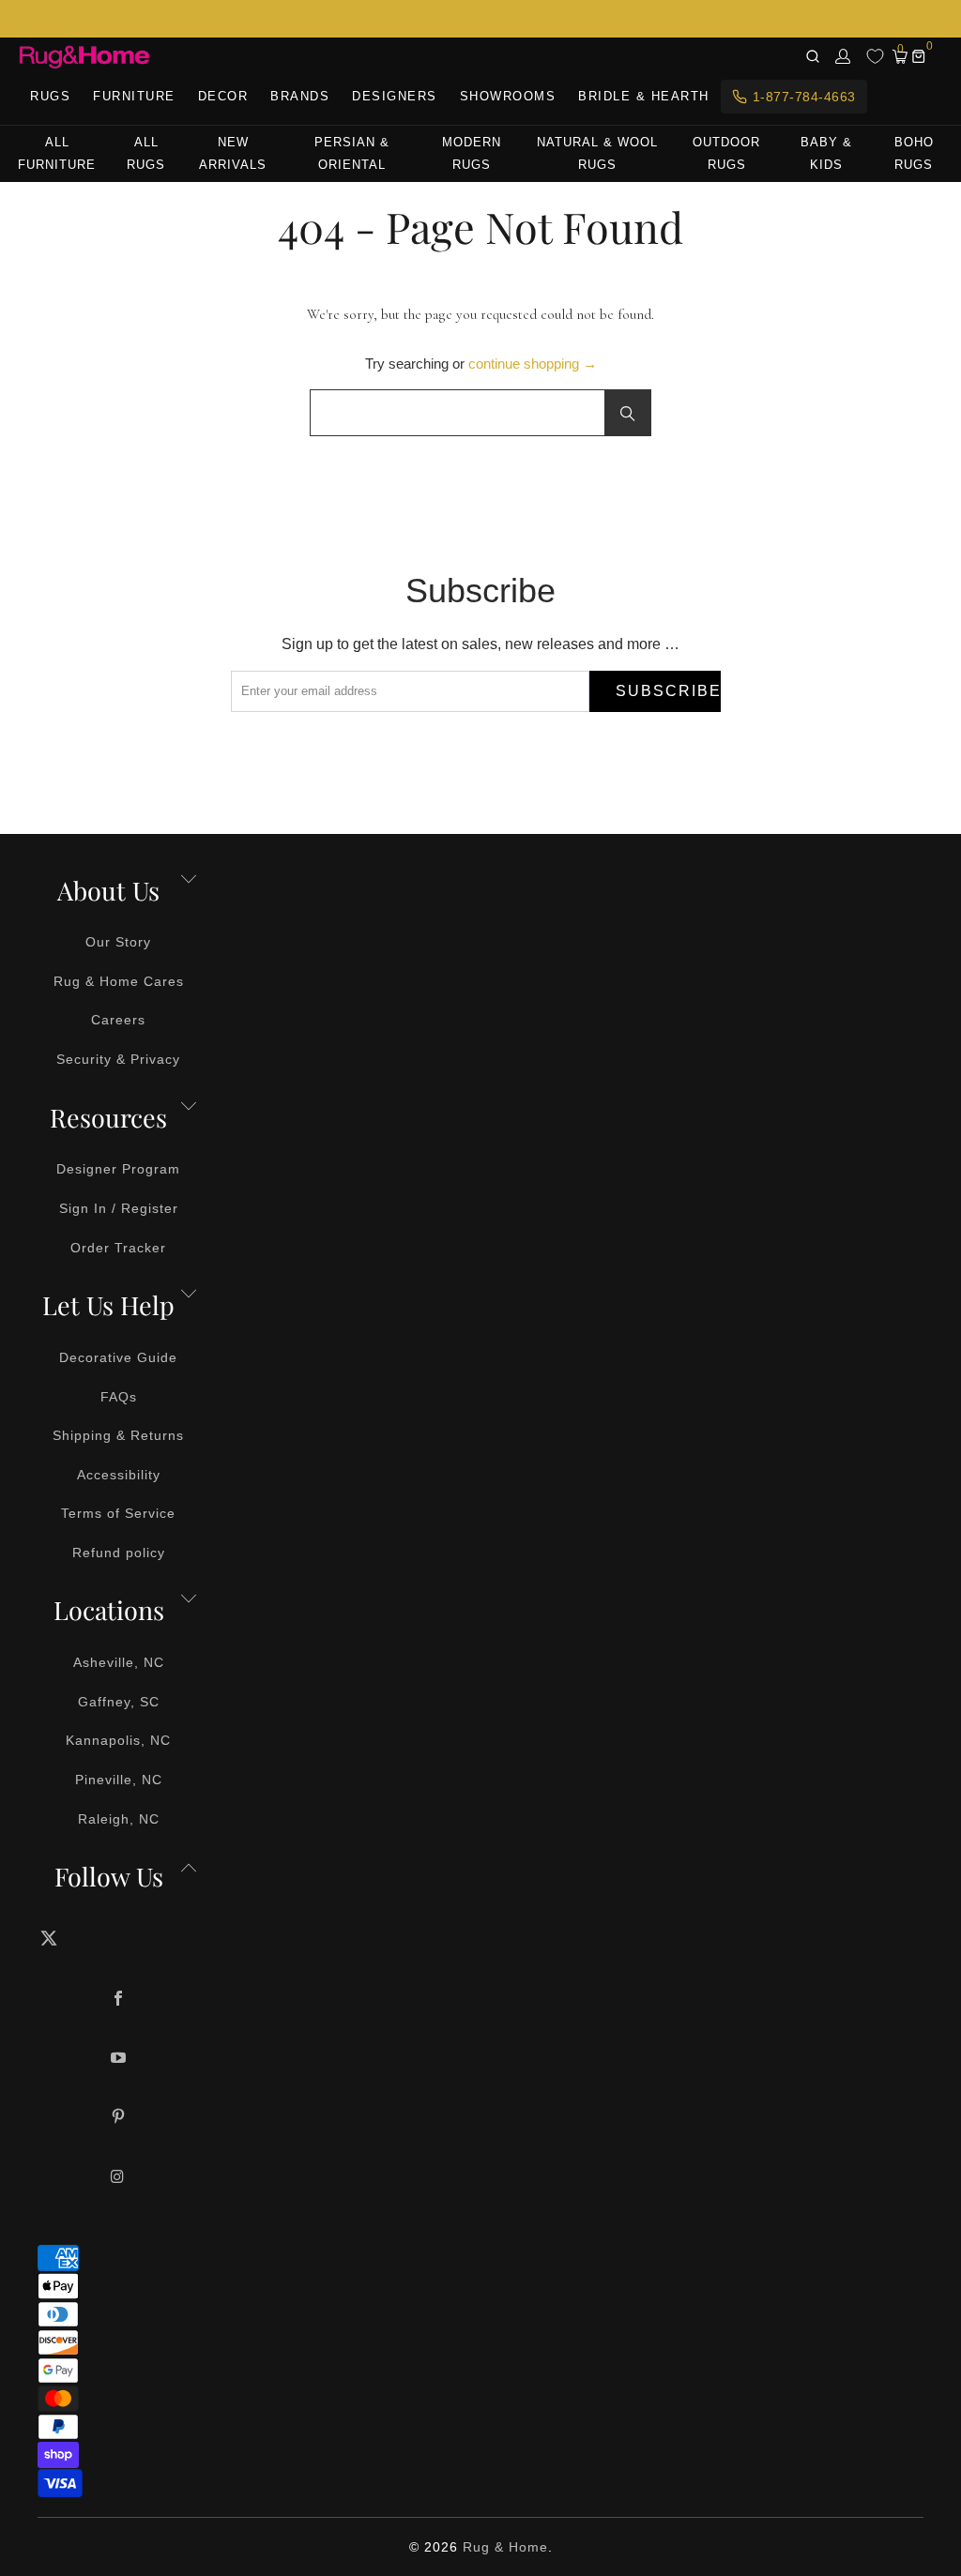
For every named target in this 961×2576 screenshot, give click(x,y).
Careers (118, 1020)
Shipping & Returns (118, 1435)
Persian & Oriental (352, 153)
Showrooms (508, 96)
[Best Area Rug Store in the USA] (84, 57)
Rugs (50, 96)
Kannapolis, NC (118, 1740)
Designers (395, 96)
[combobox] (480, 413)
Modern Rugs (472, 153)
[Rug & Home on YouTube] (119, 2059)
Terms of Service (118, 1513)
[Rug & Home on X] (119, 1938)
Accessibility (119, 1475)
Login (844, 56)
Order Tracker (118, 1248)
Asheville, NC (119, 1662)
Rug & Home (505, 2547)
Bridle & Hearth (644, 96)
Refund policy (119, 1553)
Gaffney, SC (119, 1702)
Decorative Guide (118, 1357)
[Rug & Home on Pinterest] (119, 2118)
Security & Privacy (118, 1059)
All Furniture (57, 153)
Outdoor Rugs (726, 153)
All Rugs (146, 153)
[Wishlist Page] (875, 56)
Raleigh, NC (119, 1819)
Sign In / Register (119, 1208)
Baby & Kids (826, 153)
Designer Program (118, 1169)
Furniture (134, 96)
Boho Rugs (914, 153)
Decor (223, 96)
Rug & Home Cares (119, 981)
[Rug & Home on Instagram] (119, 2178)
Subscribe (668, 691)
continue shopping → (533, 364)
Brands (300, 96)
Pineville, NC (119, 1780)
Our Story (118, 942)
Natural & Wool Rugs (597, 153)
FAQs (119, 1397)
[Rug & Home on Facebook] (119, 2000)
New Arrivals (233, 153)
